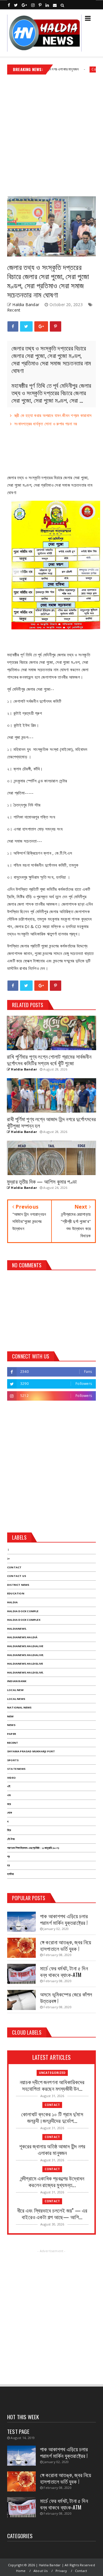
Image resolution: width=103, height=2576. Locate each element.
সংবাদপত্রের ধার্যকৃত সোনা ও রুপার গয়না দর (46, 424)
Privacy (61, 2571)
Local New (15, 1690)
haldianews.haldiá (22, 1637)
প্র (8, 1856)
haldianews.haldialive (25, 1646)
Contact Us (17, 1576)
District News (18, 1585)
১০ (8, 1558)
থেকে (10, 1813)
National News (19, 1707)
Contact (78, 69)
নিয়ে (9, 1830)
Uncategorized (52, 2073)
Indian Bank (17, 1681)
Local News (16, 1699)
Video (11, 1778)
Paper (12, 1734)
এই (9, 1786)
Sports (13, 1760)
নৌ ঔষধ (11, 1839)
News (11, 1725)
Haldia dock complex (24, 1620)
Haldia (12, 1602)
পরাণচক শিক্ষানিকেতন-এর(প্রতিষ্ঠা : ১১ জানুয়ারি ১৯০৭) (33, 1848)
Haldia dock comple (23, 1611)
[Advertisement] (51, 133)
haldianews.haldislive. (25, 1672)
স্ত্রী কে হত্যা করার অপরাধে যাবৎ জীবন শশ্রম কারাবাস (53, 415)
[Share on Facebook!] (13, 326)
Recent (14, 310)
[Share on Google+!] (41, 326)
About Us (41, 2571)
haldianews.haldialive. (26, 1655)
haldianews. (17, 1629)
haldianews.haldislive (25, 1664)
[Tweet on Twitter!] (26, 326)
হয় (8, 1865)
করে (9, 1804)
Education (16, 1593)
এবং (9, 1795)
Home (21, 2571)
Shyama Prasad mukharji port (31, 1751)
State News (16, 1769)
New (10, 1716)
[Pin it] (56, 326)
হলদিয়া (10, 1874)
